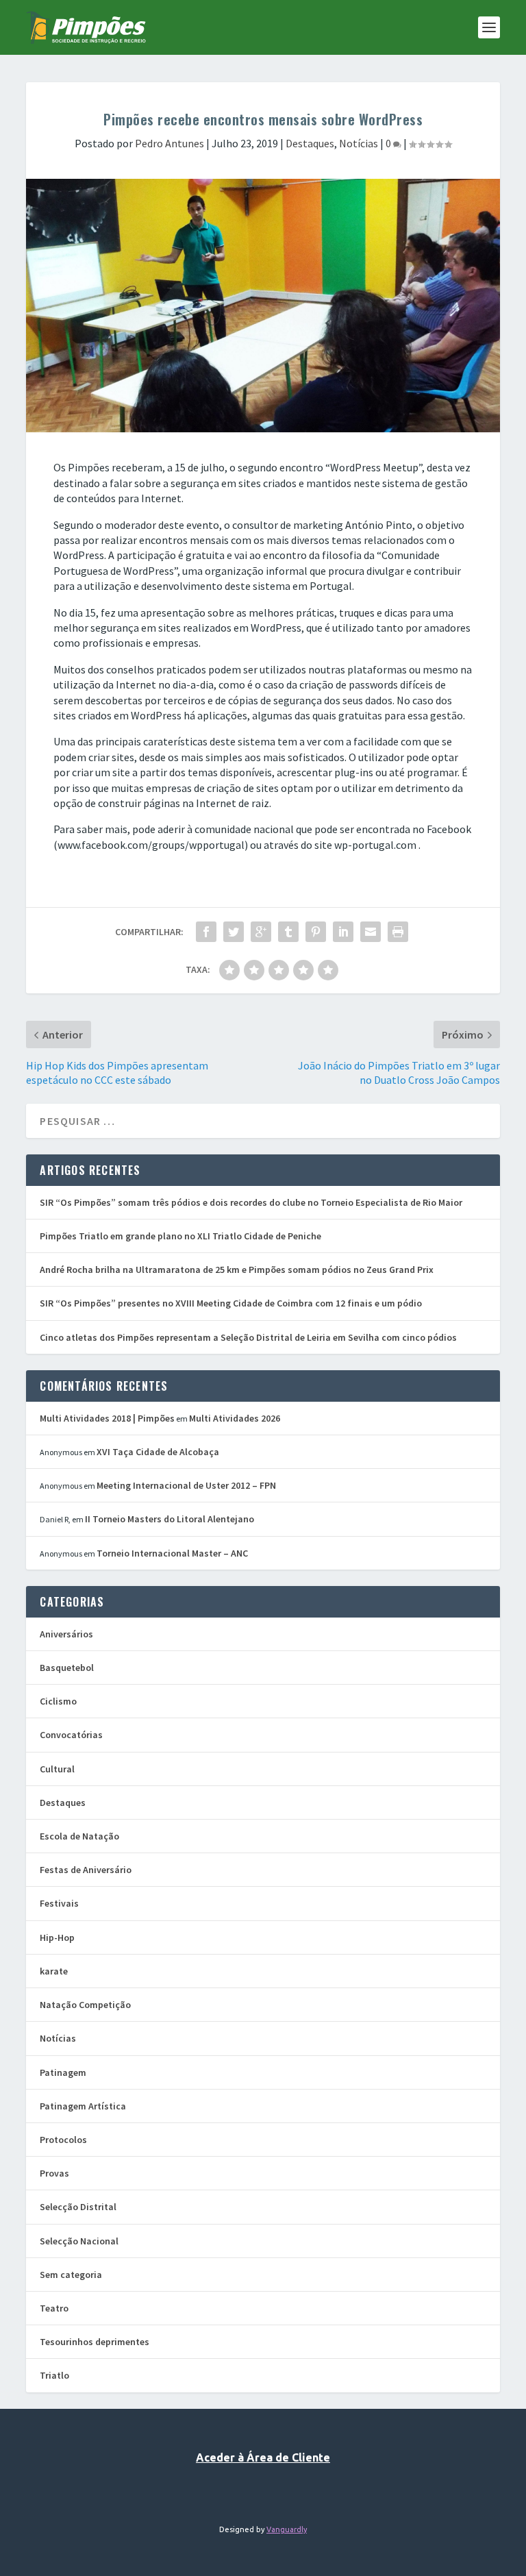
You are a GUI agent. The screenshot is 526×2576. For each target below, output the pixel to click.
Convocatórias (71, 1735)
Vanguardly (287, 2529)
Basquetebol (67, 1668)
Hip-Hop (57, 1937)
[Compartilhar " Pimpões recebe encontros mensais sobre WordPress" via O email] (371, 932)
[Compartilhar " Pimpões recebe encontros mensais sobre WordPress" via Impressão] (398, 932)
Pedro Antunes (170, 143)
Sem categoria (71, 2275)
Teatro (54, 2308)
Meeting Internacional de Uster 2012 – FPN (186, 1485)
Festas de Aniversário (86, 1870)
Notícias (359, 143)
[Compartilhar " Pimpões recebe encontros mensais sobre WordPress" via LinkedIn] (343, 932)
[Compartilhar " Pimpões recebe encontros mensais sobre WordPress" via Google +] (261, 932)
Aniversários (66, 1634)
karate (54, 1971)
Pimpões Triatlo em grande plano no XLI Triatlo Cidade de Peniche (180, 1236)
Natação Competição (85, 2005)
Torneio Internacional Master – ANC (172, 1553)
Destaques (310, 143)
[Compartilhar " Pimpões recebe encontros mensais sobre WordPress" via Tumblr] (288, 932)
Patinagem (63, 2072)
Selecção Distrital (78, 2207)
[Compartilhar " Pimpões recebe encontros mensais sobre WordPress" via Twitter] (234, 932)
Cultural (57, 1769)
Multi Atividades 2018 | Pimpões (107, 1418)
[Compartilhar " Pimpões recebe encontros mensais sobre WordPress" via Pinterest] (316, 932)
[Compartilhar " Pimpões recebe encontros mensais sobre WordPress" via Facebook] (206, 932)
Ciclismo (58, 1701)
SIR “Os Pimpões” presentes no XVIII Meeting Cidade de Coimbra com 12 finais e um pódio (231, 1303)
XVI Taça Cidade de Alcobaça (158, 1452)
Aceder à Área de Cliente (263, 2457)
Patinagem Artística (83, 2106)
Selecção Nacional (79, 2241)
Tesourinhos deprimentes (95, 2342)
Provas (54, 2173)
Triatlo (54, 2375)
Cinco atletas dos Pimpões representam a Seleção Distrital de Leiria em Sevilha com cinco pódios (248, 1337)
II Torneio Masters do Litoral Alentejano (170, 1519)
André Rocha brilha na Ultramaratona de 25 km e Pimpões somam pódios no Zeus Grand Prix (237, 1270)
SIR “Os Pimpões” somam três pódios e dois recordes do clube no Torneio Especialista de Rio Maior (251, 1202)
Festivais (59, 1903)
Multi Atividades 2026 (235, 1418)
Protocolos (63, 2140)
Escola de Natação (79, 1836)
